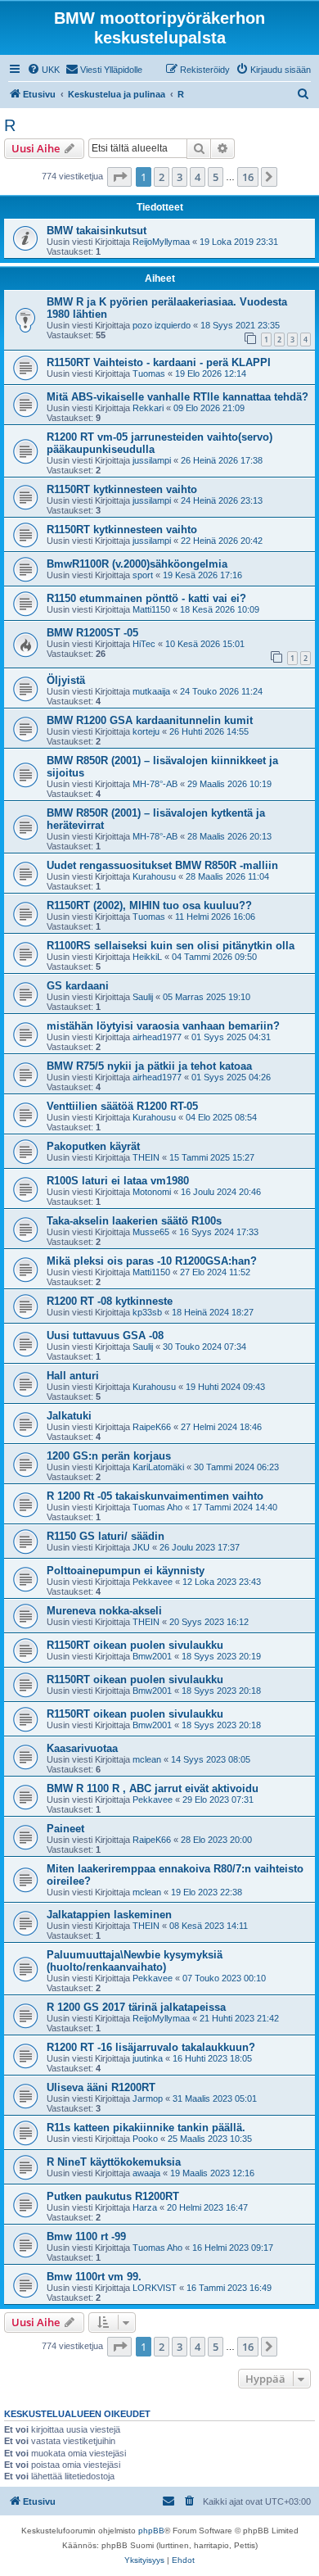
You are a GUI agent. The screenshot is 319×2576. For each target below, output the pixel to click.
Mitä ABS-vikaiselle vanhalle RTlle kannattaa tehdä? (177, 397)
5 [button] (216, 177)
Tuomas (149, 373)
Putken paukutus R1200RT (113, 2196)
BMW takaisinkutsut (97, 231)
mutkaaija (151, 691)
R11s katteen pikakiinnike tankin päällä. (146, 2128)
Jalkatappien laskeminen (109, 1915)
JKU (141, 1547)
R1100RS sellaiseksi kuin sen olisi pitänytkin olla (171, 946)
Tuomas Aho (157, 1507)
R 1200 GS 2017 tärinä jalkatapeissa (136, 2007)
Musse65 (151, 1232)
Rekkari (148, 408)
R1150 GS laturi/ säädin (106, 1536)
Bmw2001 (152, 1656)
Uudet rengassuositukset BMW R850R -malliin (162, 865)
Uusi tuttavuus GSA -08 (105, 1336)
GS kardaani (78, 986)
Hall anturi (73, 1376)
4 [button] (198, 177)
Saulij (143, 997)
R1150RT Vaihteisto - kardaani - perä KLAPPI (159, 362)
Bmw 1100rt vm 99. (94, 2277)
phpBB (151, 2531)
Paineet (65, 1829)
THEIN (146, 1157)
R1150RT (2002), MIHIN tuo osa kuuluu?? (149, 905)
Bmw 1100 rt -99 (86, 2236)
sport (143, 575)
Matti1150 (151, 609)
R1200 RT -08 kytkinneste (110, 1301)
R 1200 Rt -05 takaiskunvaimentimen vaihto (155, 1496)
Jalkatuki (69, 1416)
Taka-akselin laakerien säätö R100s (134, 1221)
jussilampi (152, 460)
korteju (146, 731)
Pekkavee (153, 1582)
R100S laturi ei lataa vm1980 (118, 1181)
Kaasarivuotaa (82, 1748)
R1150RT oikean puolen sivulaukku (135, 1645)
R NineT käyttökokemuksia (114, 2162)
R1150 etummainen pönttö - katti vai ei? (146, 598)
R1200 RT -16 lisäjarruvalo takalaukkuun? (151, 2047)
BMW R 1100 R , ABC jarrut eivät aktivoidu (153, 1788)
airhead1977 (157, 1037)
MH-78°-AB (155, 784)
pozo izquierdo (162, 325)
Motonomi (152, 1192)
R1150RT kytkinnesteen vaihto (122, 489)
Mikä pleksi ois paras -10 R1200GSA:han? (152, 1261)
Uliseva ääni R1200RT (101, 2087)
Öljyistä (66, 680)
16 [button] (248, 177)
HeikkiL (147, 957)
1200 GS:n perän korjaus (109, 1456)
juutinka (148, 2058)
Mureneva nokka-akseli (104, 1611)
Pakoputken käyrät (93, 1146)
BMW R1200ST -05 (92, 633)
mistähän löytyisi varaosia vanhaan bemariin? (163, 1026)
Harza (145, 2207)
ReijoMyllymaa (161, 242)
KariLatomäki (158, 1467)
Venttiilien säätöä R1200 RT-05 (122, 1106)
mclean (147, 1759)
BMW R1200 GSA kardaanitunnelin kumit (150, 720)
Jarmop (148, 2098)
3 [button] (180, 177)
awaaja (146, 2173)
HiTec (144, 644)
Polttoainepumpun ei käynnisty (126, 1571)
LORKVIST (155, 2288)
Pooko (145, 2139)
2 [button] (162, 177)
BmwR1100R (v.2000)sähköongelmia (137, 564)
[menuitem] (43, 70)
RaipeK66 (152, 1427)
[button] (119, 177)
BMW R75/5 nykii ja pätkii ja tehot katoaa (149, 1066)
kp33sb (147, 1312)
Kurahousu (154, 876)
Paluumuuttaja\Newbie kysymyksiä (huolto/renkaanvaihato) (135, 1961)
